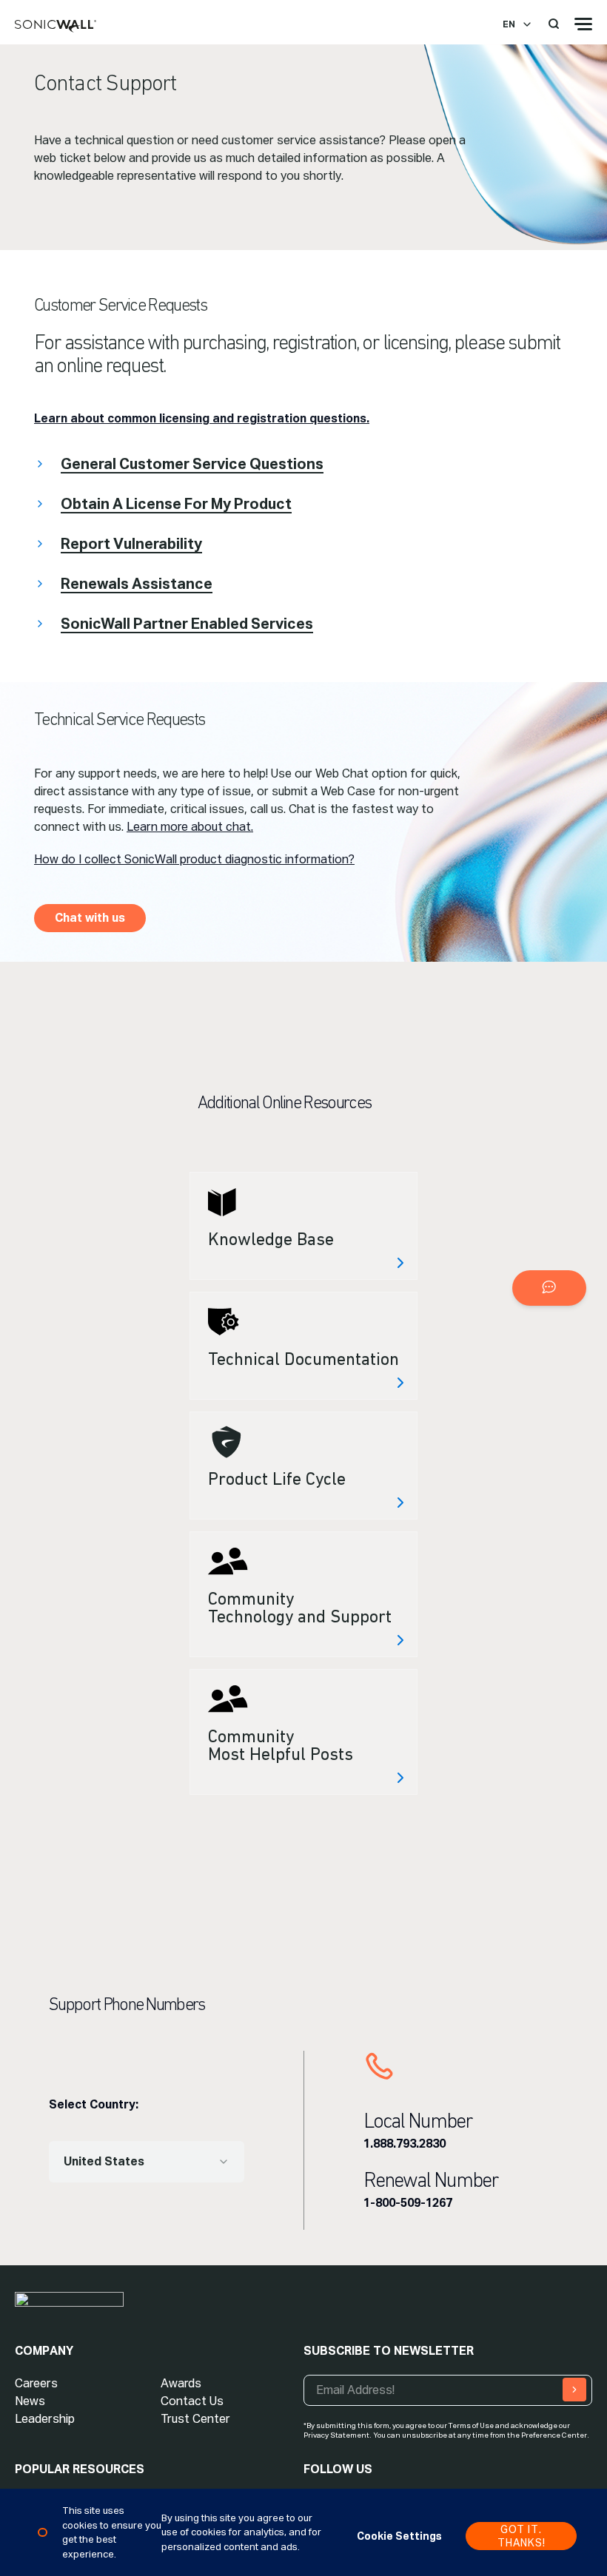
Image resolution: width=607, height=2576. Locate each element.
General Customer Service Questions (192, 464)
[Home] (56, 27)
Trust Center (195, 2419)
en (509, 24)
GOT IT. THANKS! (522, 2536)
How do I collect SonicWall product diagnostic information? (194, 859)
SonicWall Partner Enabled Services (187, 624)
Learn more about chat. (190, 827)
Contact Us (192, 2401)
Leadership (45, 2419)
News (30, 2401)
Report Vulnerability (131, 544)
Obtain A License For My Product (176, 504)
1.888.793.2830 (405, 2144)
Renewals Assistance (137, 584)
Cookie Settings (399, 2536)
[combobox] (147, 2162)
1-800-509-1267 (408, 2203)
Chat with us (90, 918)
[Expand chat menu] (549, 1288)
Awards (181, 2383)
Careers (36, 2383)
